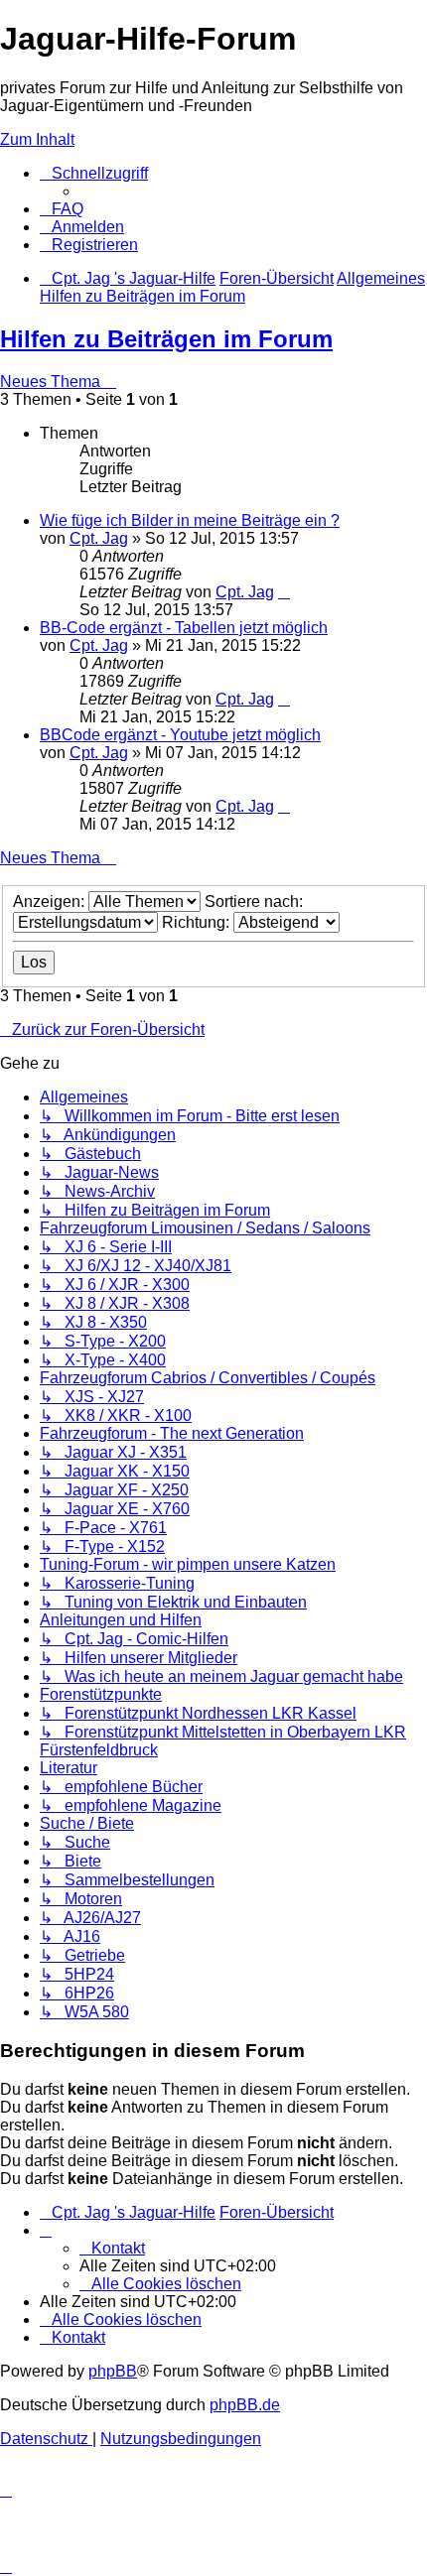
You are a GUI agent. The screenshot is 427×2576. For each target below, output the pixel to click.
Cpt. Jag (99, 538)
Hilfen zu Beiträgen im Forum (166, 339)
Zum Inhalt (37, 139)
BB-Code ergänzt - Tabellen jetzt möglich (184, 628)
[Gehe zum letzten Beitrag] (284, 592)
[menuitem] (62, 209)
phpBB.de (245, 2405)
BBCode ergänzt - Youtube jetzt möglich (180, 735)
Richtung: (198, 922)
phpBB (113, 2371)
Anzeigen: (51, 902)
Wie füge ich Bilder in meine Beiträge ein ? (190, 520)
